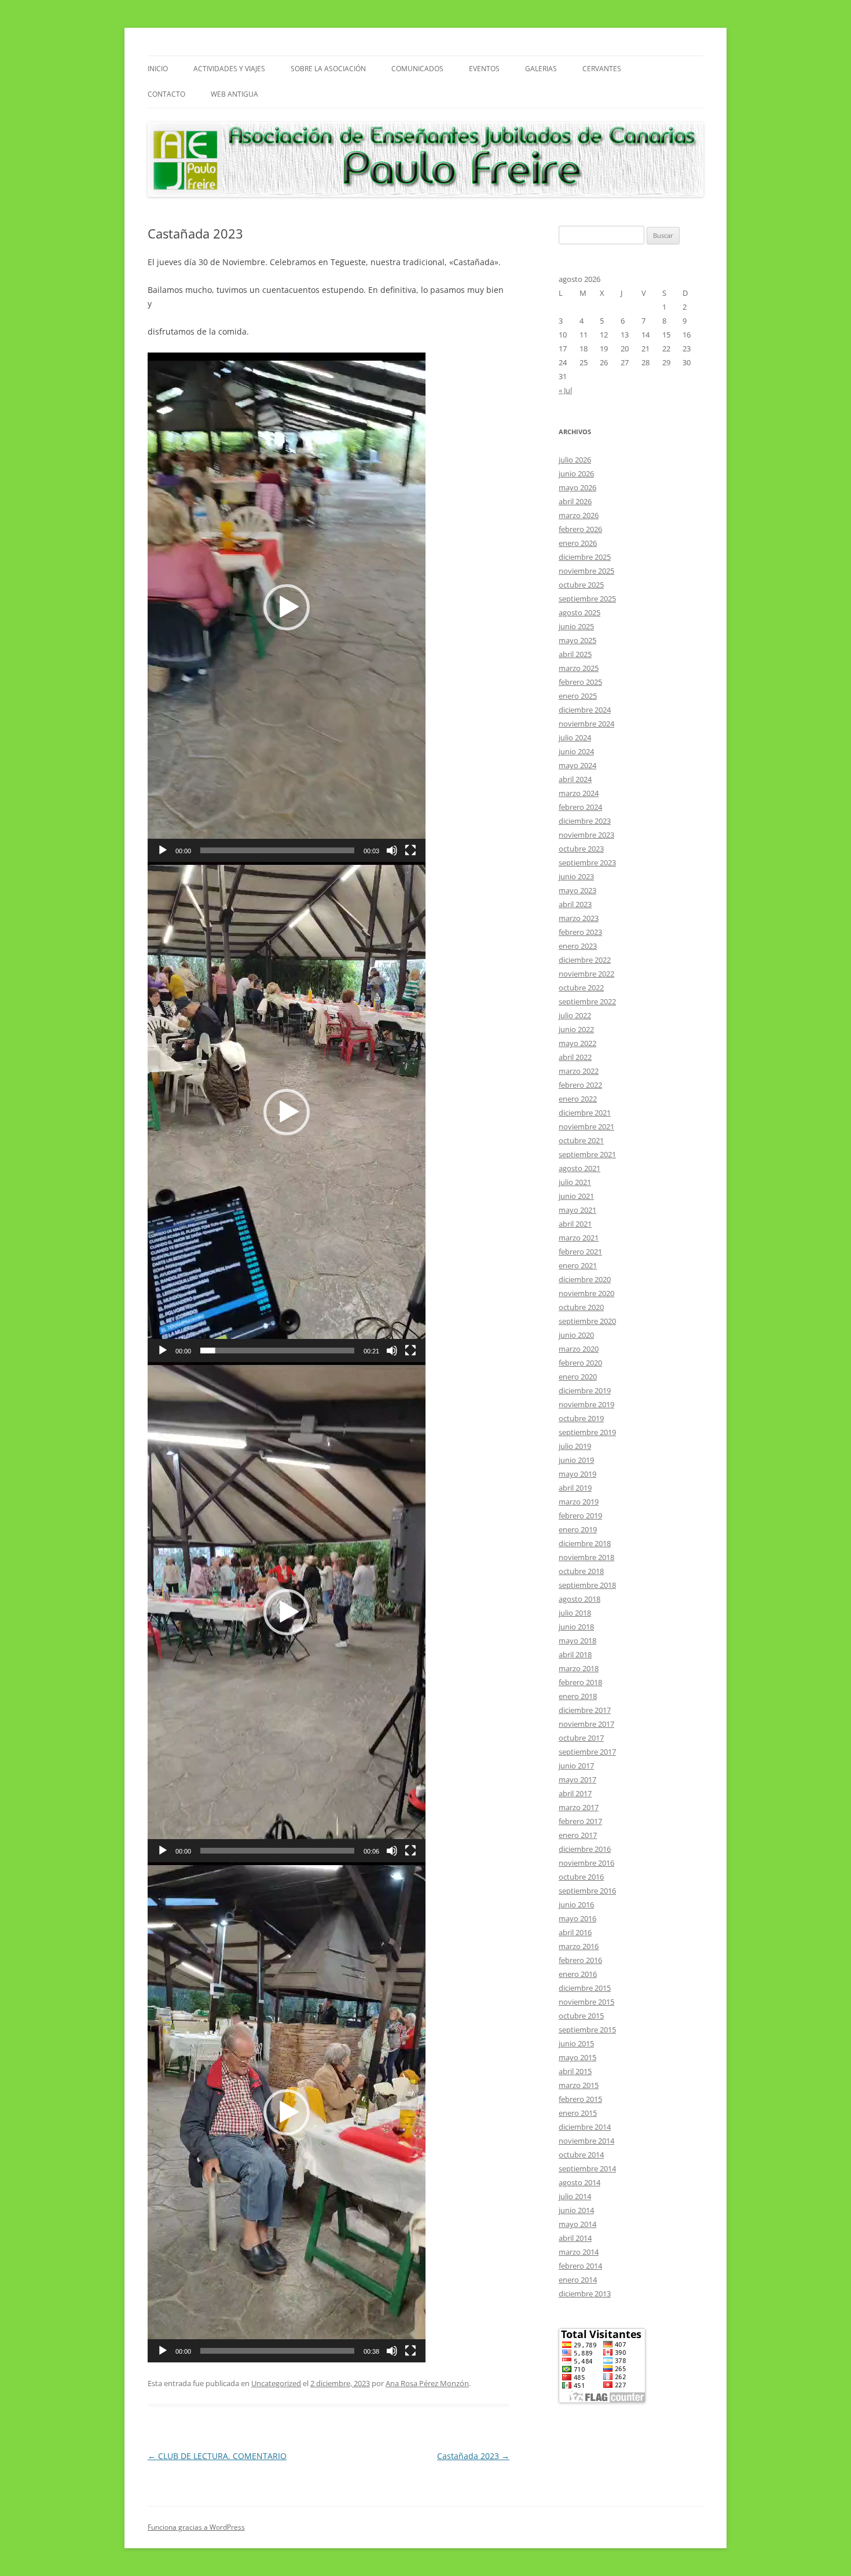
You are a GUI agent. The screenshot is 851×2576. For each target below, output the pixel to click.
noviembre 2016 (586, 1863)
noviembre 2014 (586, 2141)
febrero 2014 (580, 2266)
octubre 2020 (581, 1307)
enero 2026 (578, 543)
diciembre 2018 (585, 1543)
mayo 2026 (577, 487)
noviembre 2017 (586, 1724)
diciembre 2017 (585, 1710)
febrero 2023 (580, 932)
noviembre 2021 (586, 1126)
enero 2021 (578, 1265)
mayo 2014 (577, 2224)
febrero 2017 (580, 1821)
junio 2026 (576, 474)
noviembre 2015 (586, 2002)
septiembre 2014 (587, 2168)
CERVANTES (602, 69)
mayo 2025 (577, 640)
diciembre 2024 (585, 710)
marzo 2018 (579, 1668)
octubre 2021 (581, 1140)
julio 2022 (575, 1015)
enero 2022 (578, 1099)
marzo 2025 (579, 668)
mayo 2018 (577, 1641)
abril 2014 (575, 2238)
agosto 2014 (579, 2182)
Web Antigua (234, 94)
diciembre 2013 (585, 2294)
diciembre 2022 (585, 960)
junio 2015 (576, 2043)
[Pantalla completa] (410, 850)
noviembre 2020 (586, 1293)
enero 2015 (578, 2113)
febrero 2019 (580, 1515)
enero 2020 (578, 1377)
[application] (287, 607)
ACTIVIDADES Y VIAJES (229, 69)
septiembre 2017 (587, 1752)
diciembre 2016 (585, 1849)
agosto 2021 (579, 1168)
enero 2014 (578, 2280)
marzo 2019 (579, 1502)
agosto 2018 (579, 1599)
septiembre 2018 (587, 1585)
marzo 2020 (579, 1349)
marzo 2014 (579, 2252)
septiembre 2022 (587, 1001)
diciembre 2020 (585, 1279)
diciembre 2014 (585, 2127)
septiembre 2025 (587, 599)
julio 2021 (575, 1182)
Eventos (484, 69)
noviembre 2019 (586, 1404)
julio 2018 (575, 1613)
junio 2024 (576, 751)
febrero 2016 (580, 1960)
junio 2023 (576, 876)
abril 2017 (575, 1793)
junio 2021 (576, 1196)
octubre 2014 (581, 2155)
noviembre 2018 (586, 1557)
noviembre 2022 (586, 974)
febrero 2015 (580, 2099)
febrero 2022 (580, 1085)
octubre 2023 (581, 849)
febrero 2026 (580, 529)
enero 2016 (578, 1974)
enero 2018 (578, 1696)
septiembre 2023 (587, 863)
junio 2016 (576, 1905)
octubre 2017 (581, 1738)
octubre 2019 (581, 1418)
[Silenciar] (392, 850)
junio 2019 (576, 1460)
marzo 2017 (579, 1807)
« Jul (565, 390)
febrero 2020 (580, 1363)
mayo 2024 (577, 765)
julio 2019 (575, 1446)
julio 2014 (575, 2196)
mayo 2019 (577, 1474)
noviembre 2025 (586, 571)
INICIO (158, 69)
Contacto (166, 94)
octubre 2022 (581, 988)
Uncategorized (276, 2383)
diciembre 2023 (585, 821)
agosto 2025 (579, 612)
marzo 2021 (579, 1238)
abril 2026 (575, 501)
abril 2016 (575, 1932)
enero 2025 (578, 696)
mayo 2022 (577, 1043)
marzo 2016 (579, 1946)
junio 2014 (576, 2210)
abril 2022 (575, 1057)
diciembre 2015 (585, 1988)
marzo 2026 (579, 515)
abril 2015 (575, 2071)
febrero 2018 (580, 1682)
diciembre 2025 (585, 557)
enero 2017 (578, 1835)
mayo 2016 (577, 1918)
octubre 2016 (581, 1877)
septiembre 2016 (587, 1891)
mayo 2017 (577, 1779)
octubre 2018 (581, 1571)
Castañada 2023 (473, 2456)
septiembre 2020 (587, 1321)
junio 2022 (576, 1029)
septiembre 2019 (587, 1432)
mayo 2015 (577, 2057)
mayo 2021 (577, 1210)
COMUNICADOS (417, 69)
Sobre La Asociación (328, 69)
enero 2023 (578, 946)
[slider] (277, 850)
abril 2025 (575, 654)
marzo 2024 (579, 793)
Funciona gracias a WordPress (196, 2527)
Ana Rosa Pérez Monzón (427, 2383)
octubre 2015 (581, 2016)
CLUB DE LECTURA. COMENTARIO (217, 2456)
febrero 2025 (580, 682)
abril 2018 (575, 1654)
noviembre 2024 (586, 724)
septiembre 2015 (587, 2030)
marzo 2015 (579, 2085)
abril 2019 (575, 1488)
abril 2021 (575, 1224)
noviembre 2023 (586, 835)
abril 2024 (575, 779)
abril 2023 (575, 904)
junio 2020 (576, 1335)
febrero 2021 (580, 1252)
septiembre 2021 (587, 1154)
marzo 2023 (579, 918)
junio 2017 (576, 1766)
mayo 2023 (577, 890)
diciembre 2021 (585, 1113)
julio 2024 (575, 737)
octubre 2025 (581, 585)
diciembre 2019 (585, 1390)
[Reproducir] (163, 850)
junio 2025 (576, 626)
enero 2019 (578, 1529)
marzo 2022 (579, 1071)
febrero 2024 (580, 807)
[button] (287, 607)
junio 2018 (576, 1627)
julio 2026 (575, 460)
